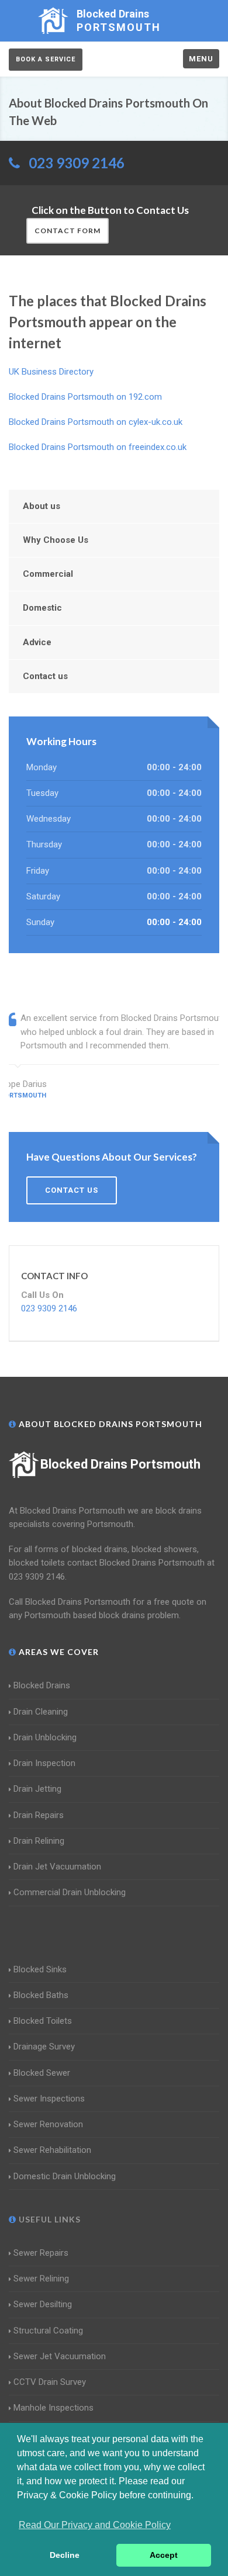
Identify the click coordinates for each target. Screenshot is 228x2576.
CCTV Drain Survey (50, 2382)
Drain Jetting (37, 1789)
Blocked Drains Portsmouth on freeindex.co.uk (98, 447)
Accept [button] (164, 2555)
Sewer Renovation (48, 2124)
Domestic (42, 608)
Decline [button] (65, 2555)
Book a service (46, 59)
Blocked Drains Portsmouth (120, 1464)
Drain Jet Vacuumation (57, 1867)
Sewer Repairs (41, 2253)
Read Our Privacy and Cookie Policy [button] (95, 2525)
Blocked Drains (42, 1685)
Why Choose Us (56, 540)
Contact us (45, 676)
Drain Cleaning (41, 1712)
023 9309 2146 (77, 163)
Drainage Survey (44, 2047)
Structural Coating (48, 2331)
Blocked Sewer (42, 2073)
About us (42, 506)
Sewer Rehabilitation (52, 2150)
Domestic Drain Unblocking (65, 2176)
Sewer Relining (41, 2279)
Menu (201, 59)
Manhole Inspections (53, 2408)
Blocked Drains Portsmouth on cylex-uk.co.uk (96, 422)
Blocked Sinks (40, 1969)
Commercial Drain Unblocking (70, 1892)
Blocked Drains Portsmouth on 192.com (85, 397)
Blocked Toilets (43, 2021)
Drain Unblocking (45, 1737)
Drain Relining (39, 1841)
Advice (37, 642)
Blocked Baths (41, 1995)
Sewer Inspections (49, 2099)
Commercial (48, 574)
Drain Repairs (39, 1815)
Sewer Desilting (43, 2304)
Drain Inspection (44, 1763)
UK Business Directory (51, 372)
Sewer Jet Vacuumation (60, 2356)
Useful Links (49, 2219)
